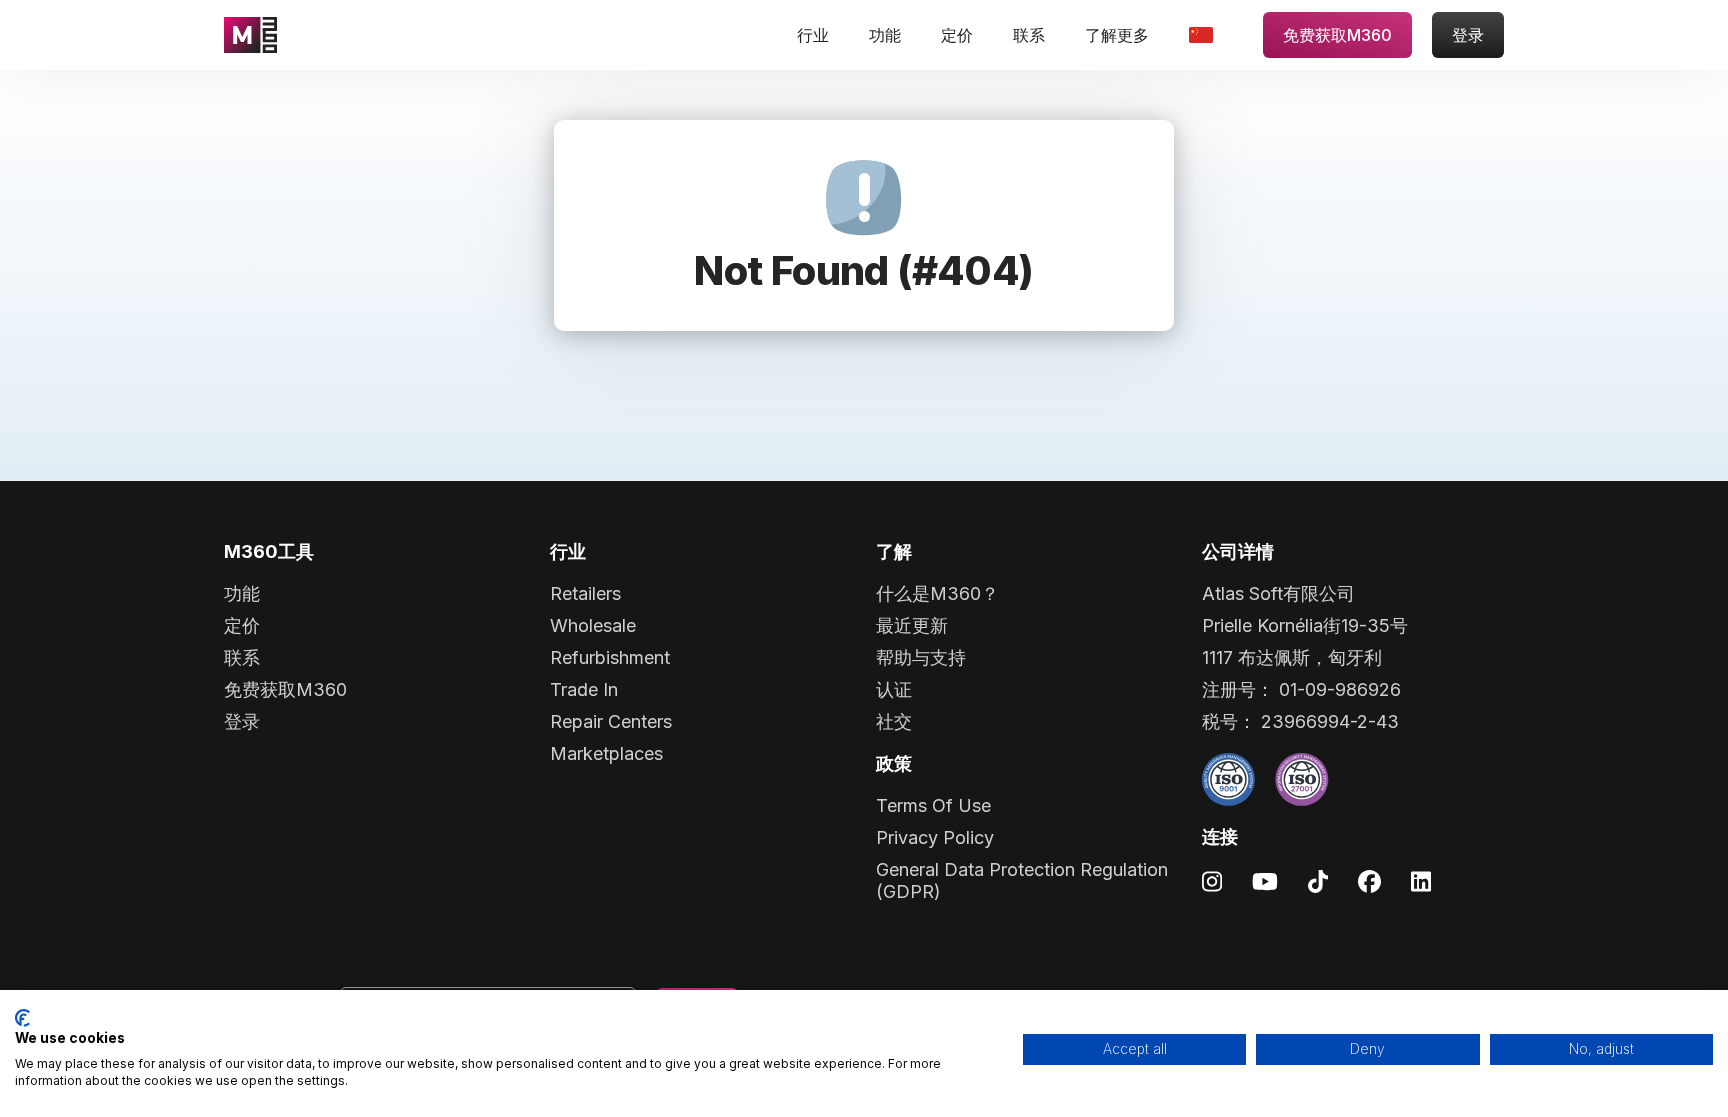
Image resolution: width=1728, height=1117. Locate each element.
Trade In (584, 689)
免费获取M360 (1337, 35)
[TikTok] (1318, 880)
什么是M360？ (937, 593)
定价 (957, 35)
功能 (885, 35)
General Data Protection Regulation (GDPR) (1022, 880)
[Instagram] (1212, 880)
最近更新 (912, 625)
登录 (1468, 35)
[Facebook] (1369, 880)
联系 (1029, 35)
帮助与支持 (921, 657)
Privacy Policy (935, 837)
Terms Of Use (933, 805)
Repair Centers (611, 721)
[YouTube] (1265, 880)
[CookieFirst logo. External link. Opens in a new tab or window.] (22, 1018)
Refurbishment (610, 657)
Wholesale (593, 625)
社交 (894, 721)
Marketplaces (606, 753)
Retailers (585, 593)
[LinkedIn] (1421, 880)
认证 (894, 689)
